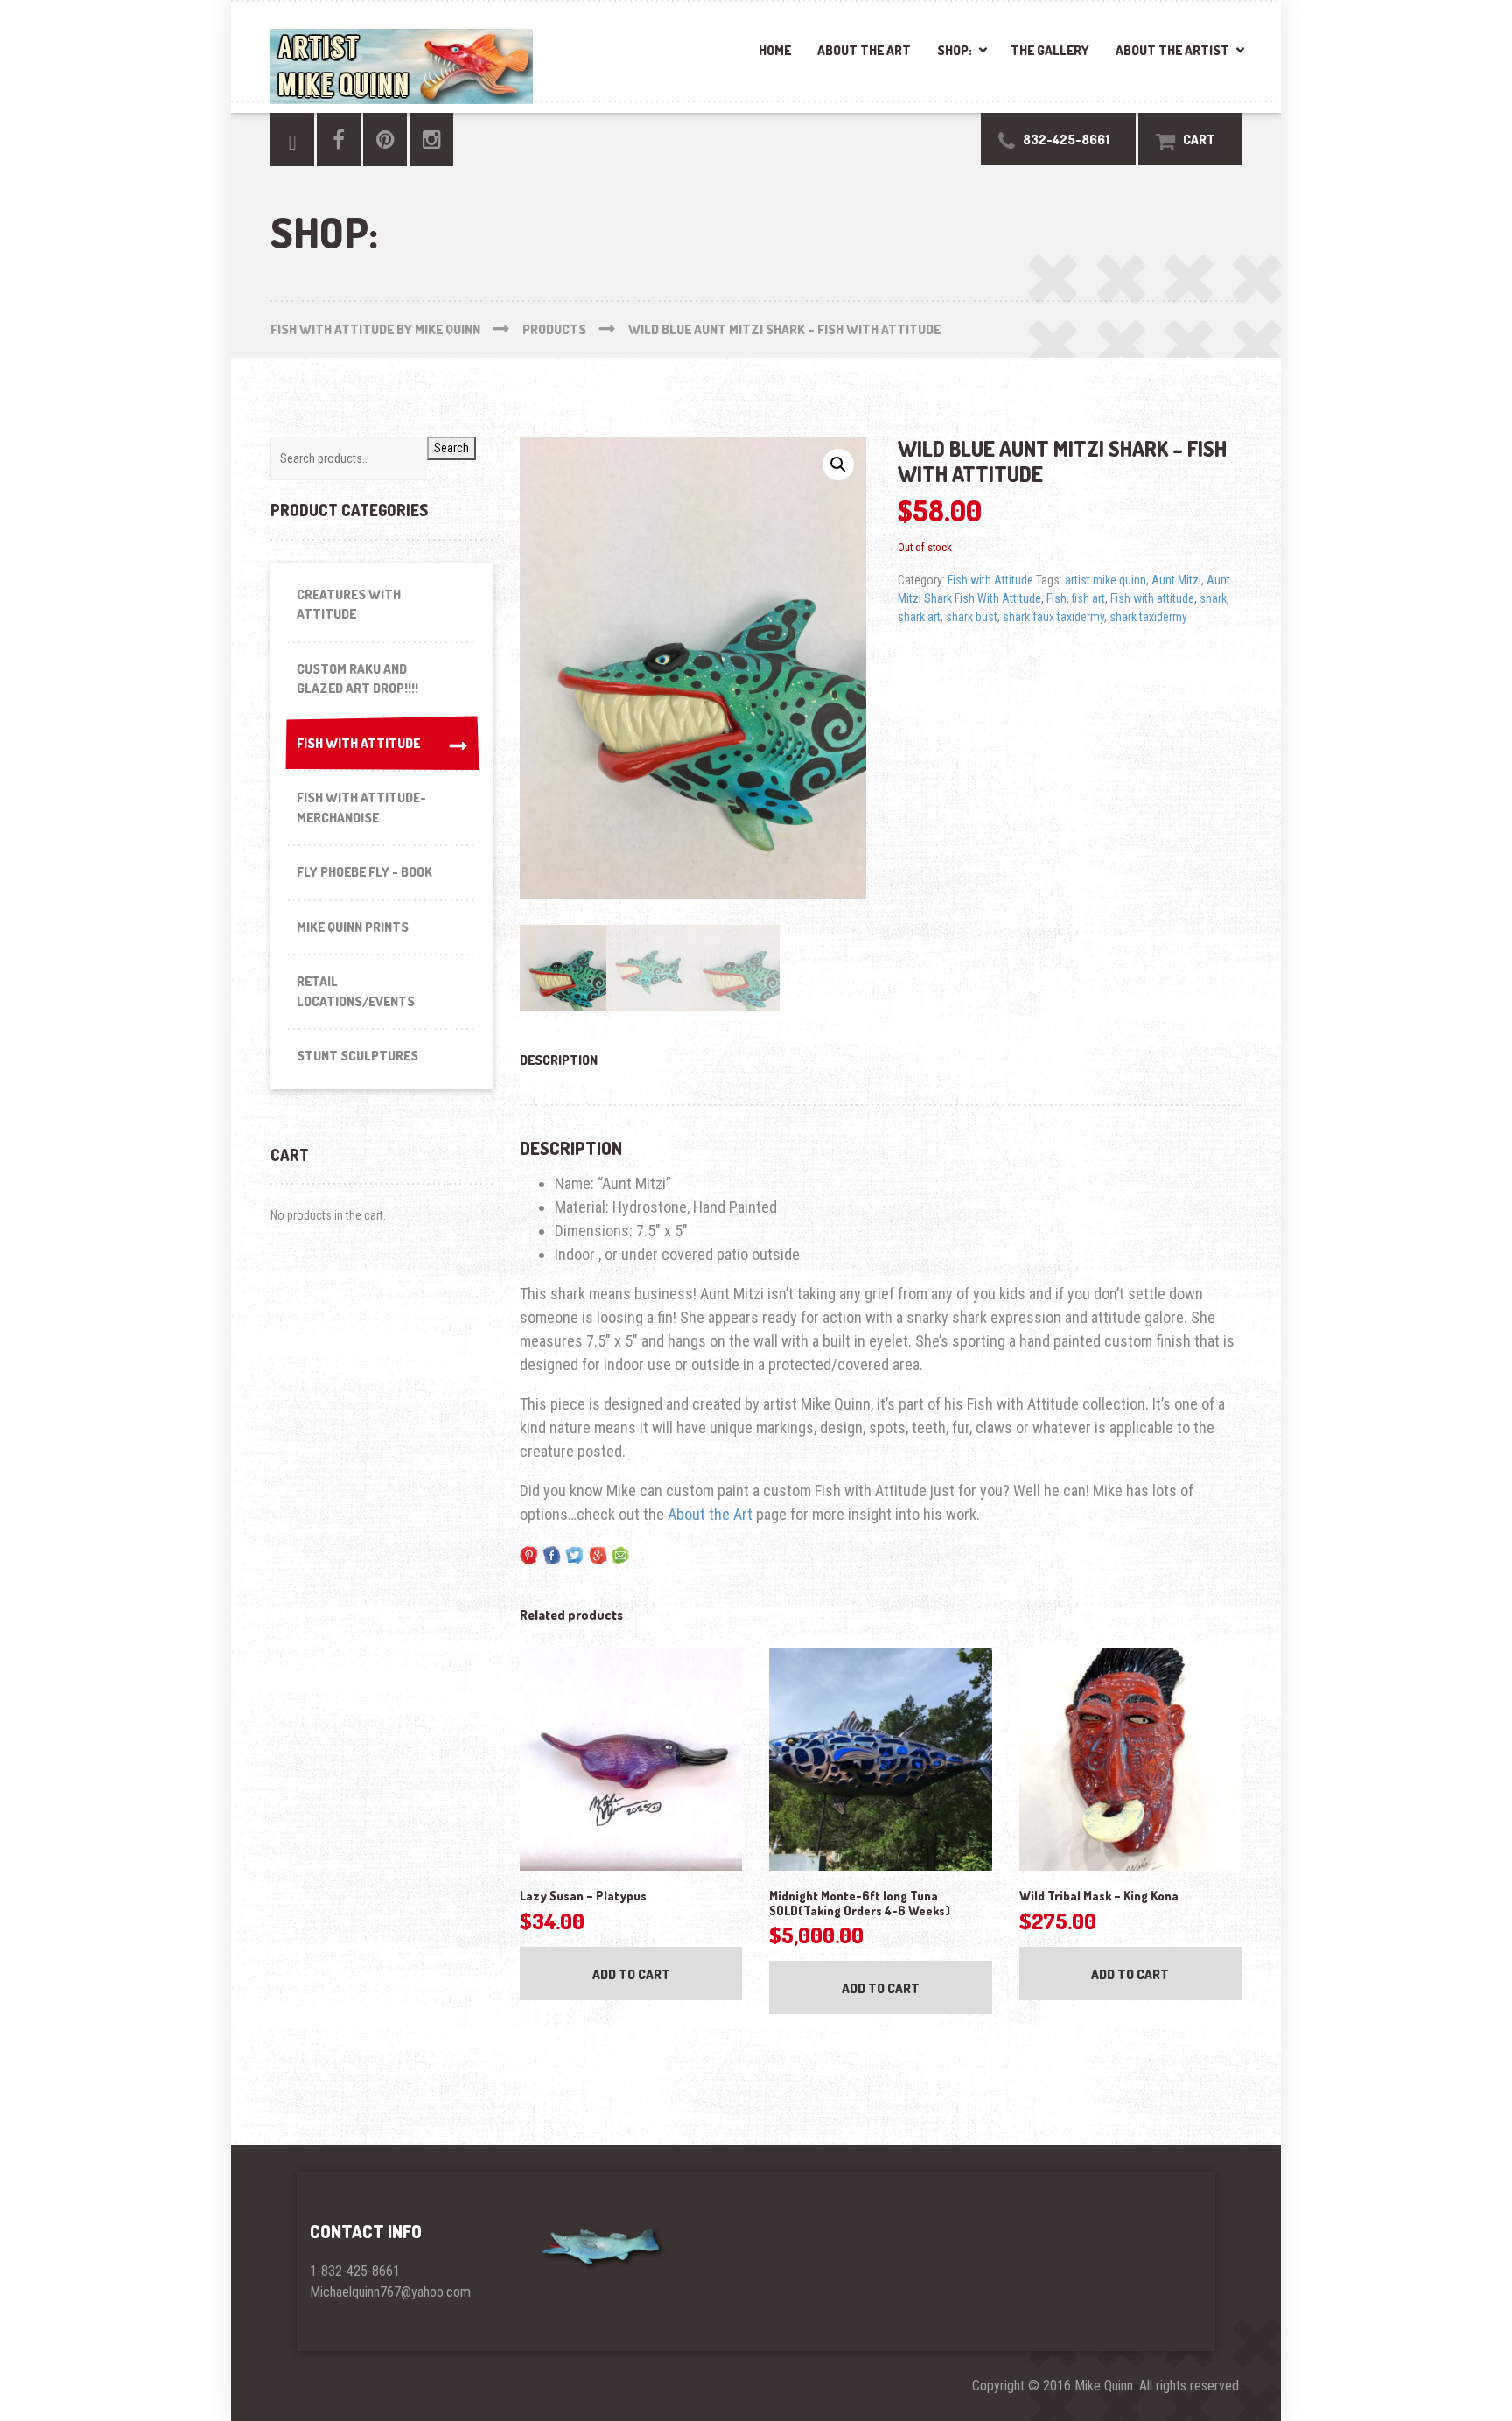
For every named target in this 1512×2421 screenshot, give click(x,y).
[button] (838, 465)
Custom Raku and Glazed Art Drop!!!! (357, 679)
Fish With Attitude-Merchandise (361, 808)
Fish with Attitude (990, 580)
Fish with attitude (1152, 598)
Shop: (955, 50)
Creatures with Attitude (349, 605)
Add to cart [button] (631, 1974)
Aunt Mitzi (1176, 580)
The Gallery (1050, 50)
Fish (1057, 598)
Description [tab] (559, 1060)
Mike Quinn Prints (353, 927)
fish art (1088, 598)
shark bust (972, 617)
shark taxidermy (1148, 617)
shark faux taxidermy (1053, 617)
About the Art (864, 50)
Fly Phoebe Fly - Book (364, 872)
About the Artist (1172, 50)
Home (775, 50)
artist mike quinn (1106, 580)
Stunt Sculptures (357, 1056)
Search (451, 448)
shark (1213, 598)
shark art (919, 617)
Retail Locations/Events (356, 991)
